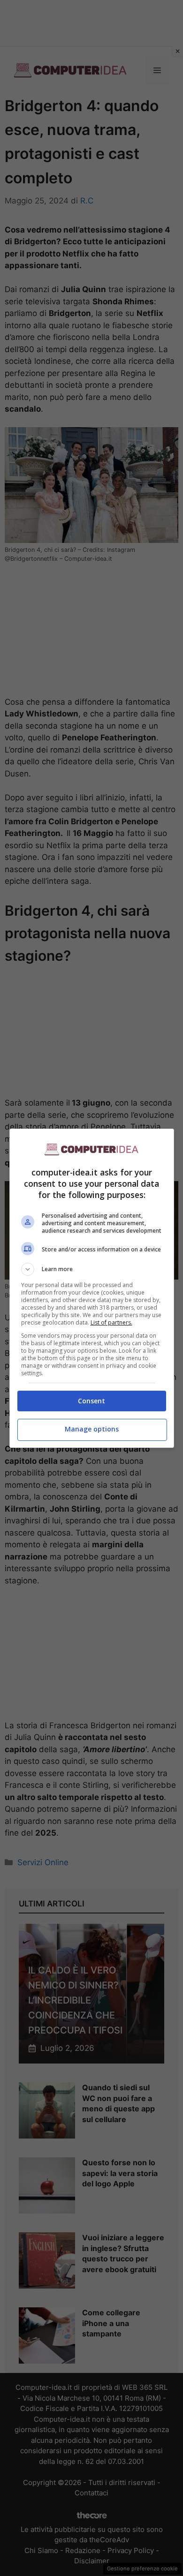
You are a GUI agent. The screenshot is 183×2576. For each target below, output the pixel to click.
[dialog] (92, 1288)
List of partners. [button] (111, 1322)
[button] (92, 1269)
